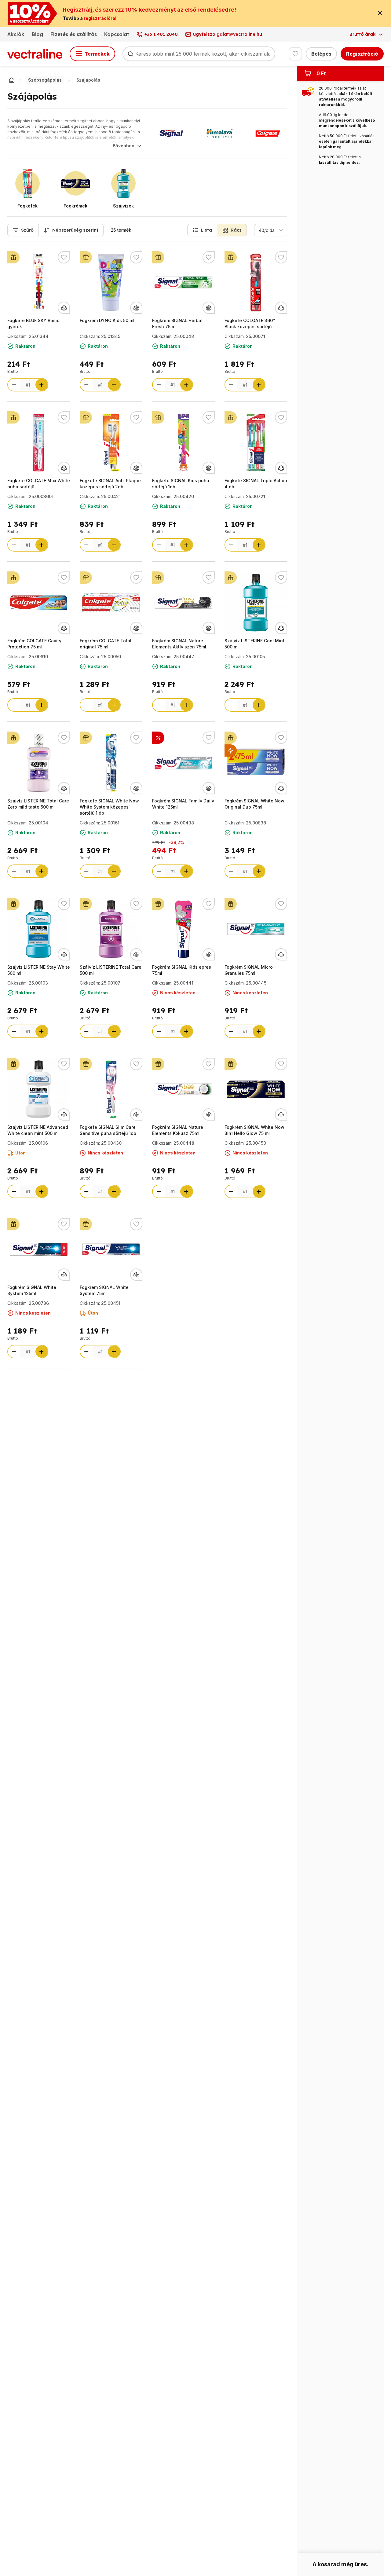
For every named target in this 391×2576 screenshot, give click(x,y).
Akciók (16, 34)
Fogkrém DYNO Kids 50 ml (107, 320)
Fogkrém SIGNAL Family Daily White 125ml (183, 804)
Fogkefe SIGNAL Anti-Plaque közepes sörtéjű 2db (110, 484)
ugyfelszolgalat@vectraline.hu (228, 34)
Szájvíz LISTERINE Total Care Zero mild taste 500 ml (38, 804)
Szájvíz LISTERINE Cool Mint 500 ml (254, 644)
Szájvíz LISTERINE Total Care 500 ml (111, 970)
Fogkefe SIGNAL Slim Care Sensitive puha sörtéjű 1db (108, 1130)
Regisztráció (362, 54)
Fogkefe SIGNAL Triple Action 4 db (256, 484)
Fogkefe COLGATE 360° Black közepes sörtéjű (250, 323)
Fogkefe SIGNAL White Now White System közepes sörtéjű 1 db (109, 807)
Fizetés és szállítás (74, 34)
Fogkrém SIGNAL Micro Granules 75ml (249, 970)
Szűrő (27, 230)
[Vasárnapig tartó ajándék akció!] (13, 257)
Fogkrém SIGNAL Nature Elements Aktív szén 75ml (179, 644)
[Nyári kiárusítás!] (158, 738)
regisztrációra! (100, 18)
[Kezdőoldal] (12, 80)
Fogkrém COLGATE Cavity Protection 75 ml (34, 644)
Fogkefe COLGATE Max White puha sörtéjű (39, 484)
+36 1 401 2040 (161, 34)
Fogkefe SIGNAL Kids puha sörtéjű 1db (181, 484)
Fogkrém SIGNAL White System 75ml (104, 1290)
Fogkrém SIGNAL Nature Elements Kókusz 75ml (178, 1130)
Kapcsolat (117, 34)
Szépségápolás (45, 80)
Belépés (321, 54)
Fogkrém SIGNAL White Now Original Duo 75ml (254, 804)
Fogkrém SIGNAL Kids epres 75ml (182, 970)
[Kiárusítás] (231, 750)
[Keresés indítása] (130, 54)
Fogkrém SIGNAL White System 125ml (32, 1290)
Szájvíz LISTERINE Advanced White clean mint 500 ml (38, 1130)
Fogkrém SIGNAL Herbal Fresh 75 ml (177, 323)
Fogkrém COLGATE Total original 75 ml (106, 644)
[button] (202, 230)
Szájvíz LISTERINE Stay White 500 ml (39, 970)
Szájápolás (88, 80)
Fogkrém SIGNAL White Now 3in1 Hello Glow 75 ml (254, 1130)
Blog (37, 34)
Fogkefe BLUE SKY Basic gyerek (33, 323)
